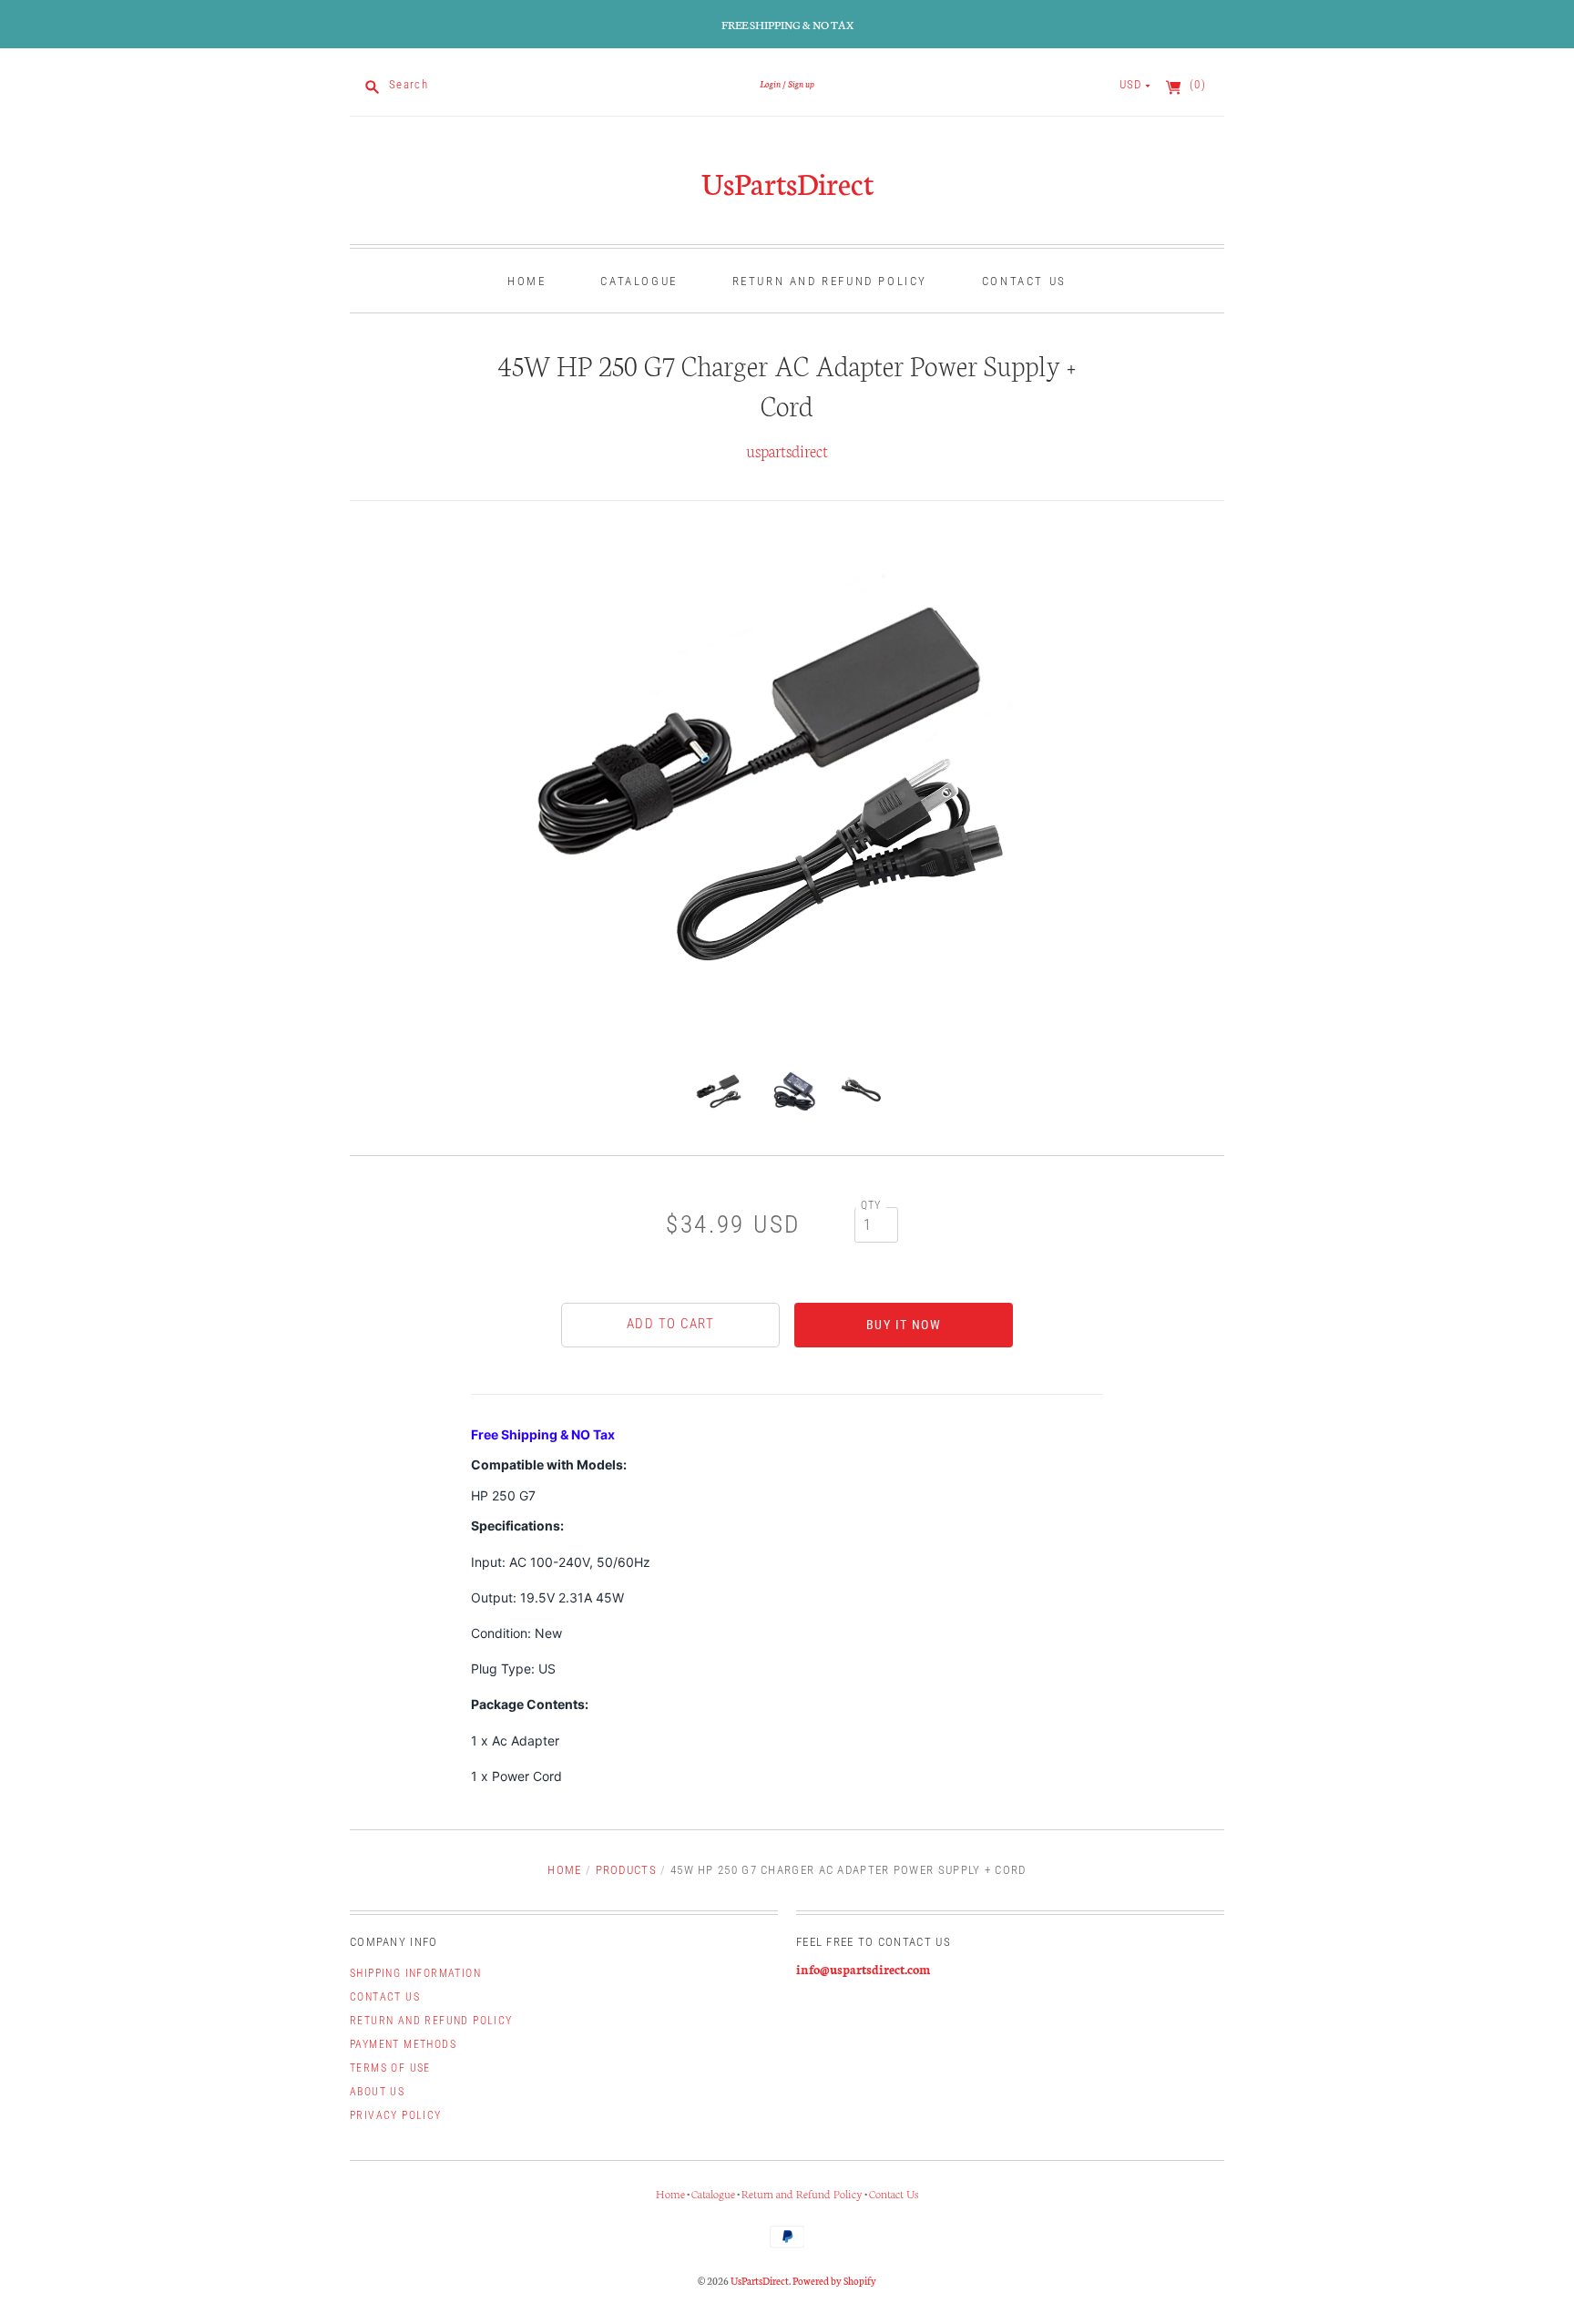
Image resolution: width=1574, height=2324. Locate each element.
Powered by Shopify (834, 2280)
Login (770, 83)
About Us (377, 2092)
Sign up (801, 83)
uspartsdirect (787, 450)
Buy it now (904, 1325)
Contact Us (1024, 281)
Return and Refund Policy (830, 281)
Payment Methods (403, 2044)
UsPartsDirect (787, 182)
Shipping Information (415, 1973)
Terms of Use (390, 2068)
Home (526, 281)
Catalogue (639, 281)
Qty (871, 1205)
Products (626, 1870)
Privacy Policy (396, 2115)
